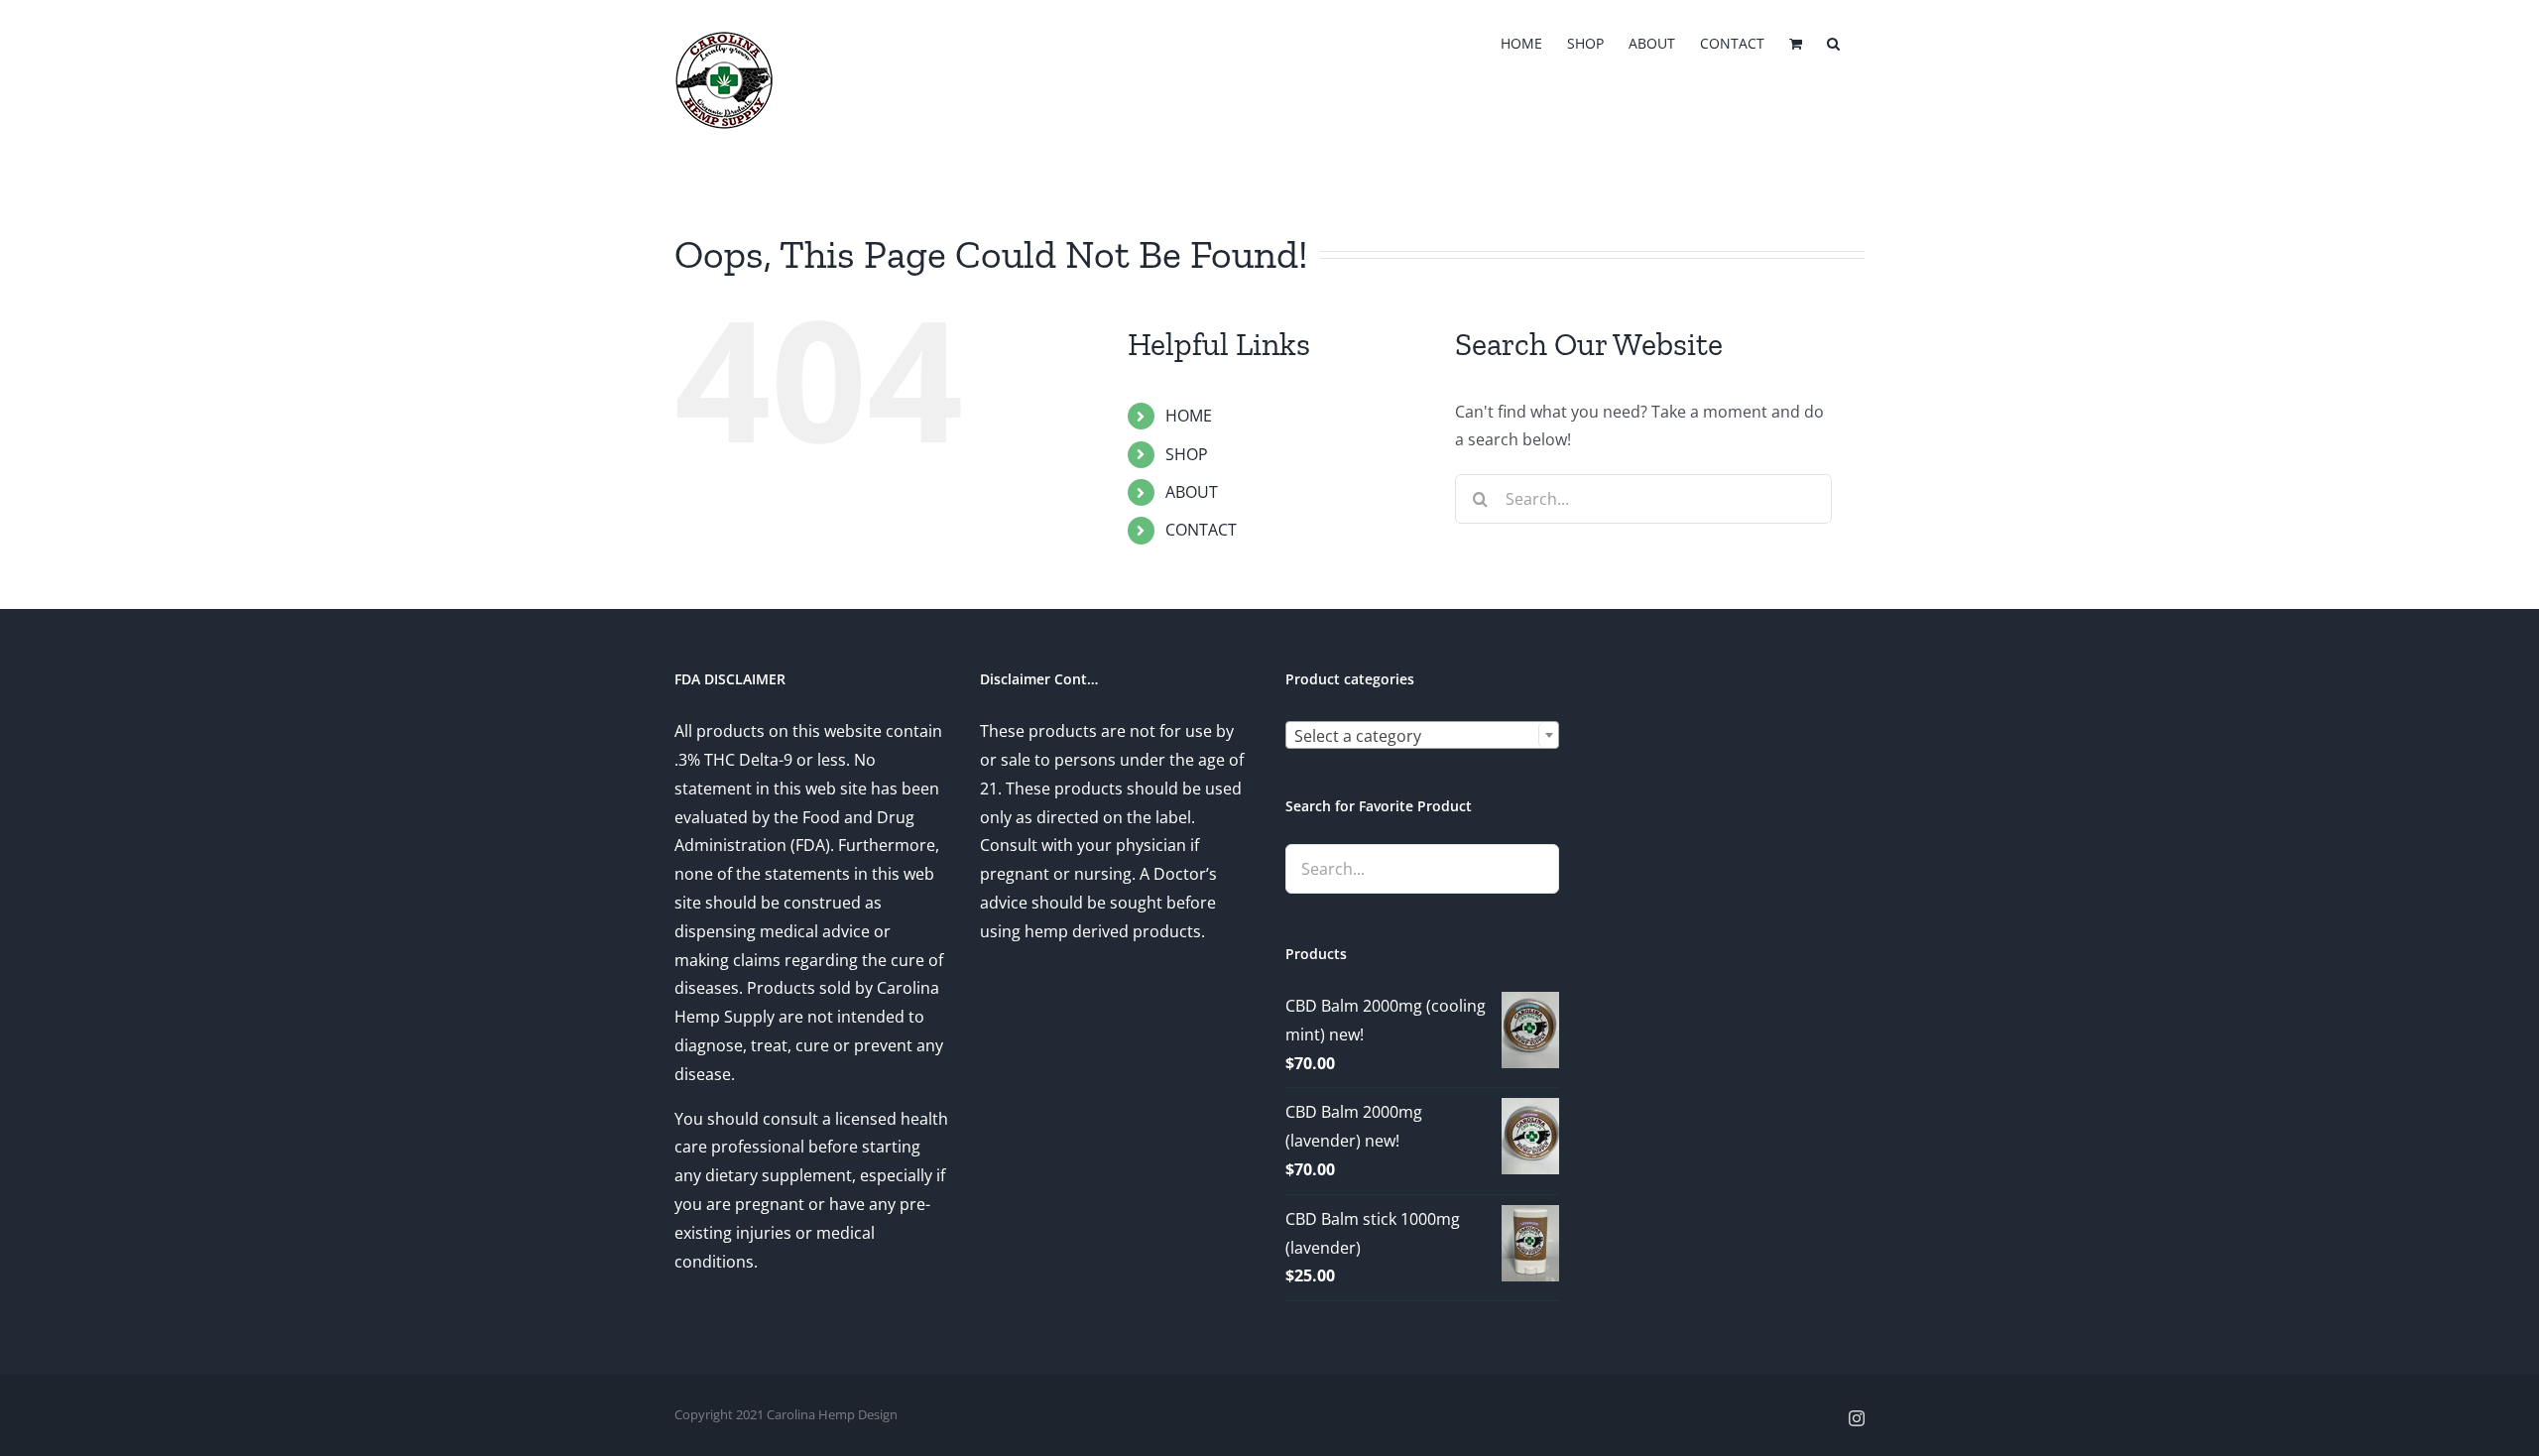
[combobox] (1422, 735)
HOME (1189, 416)
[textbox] (1422, 736)
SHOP (1187, 454)
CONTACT (1201, 530)
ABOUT (1192, 492)
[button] (1833, 42)
